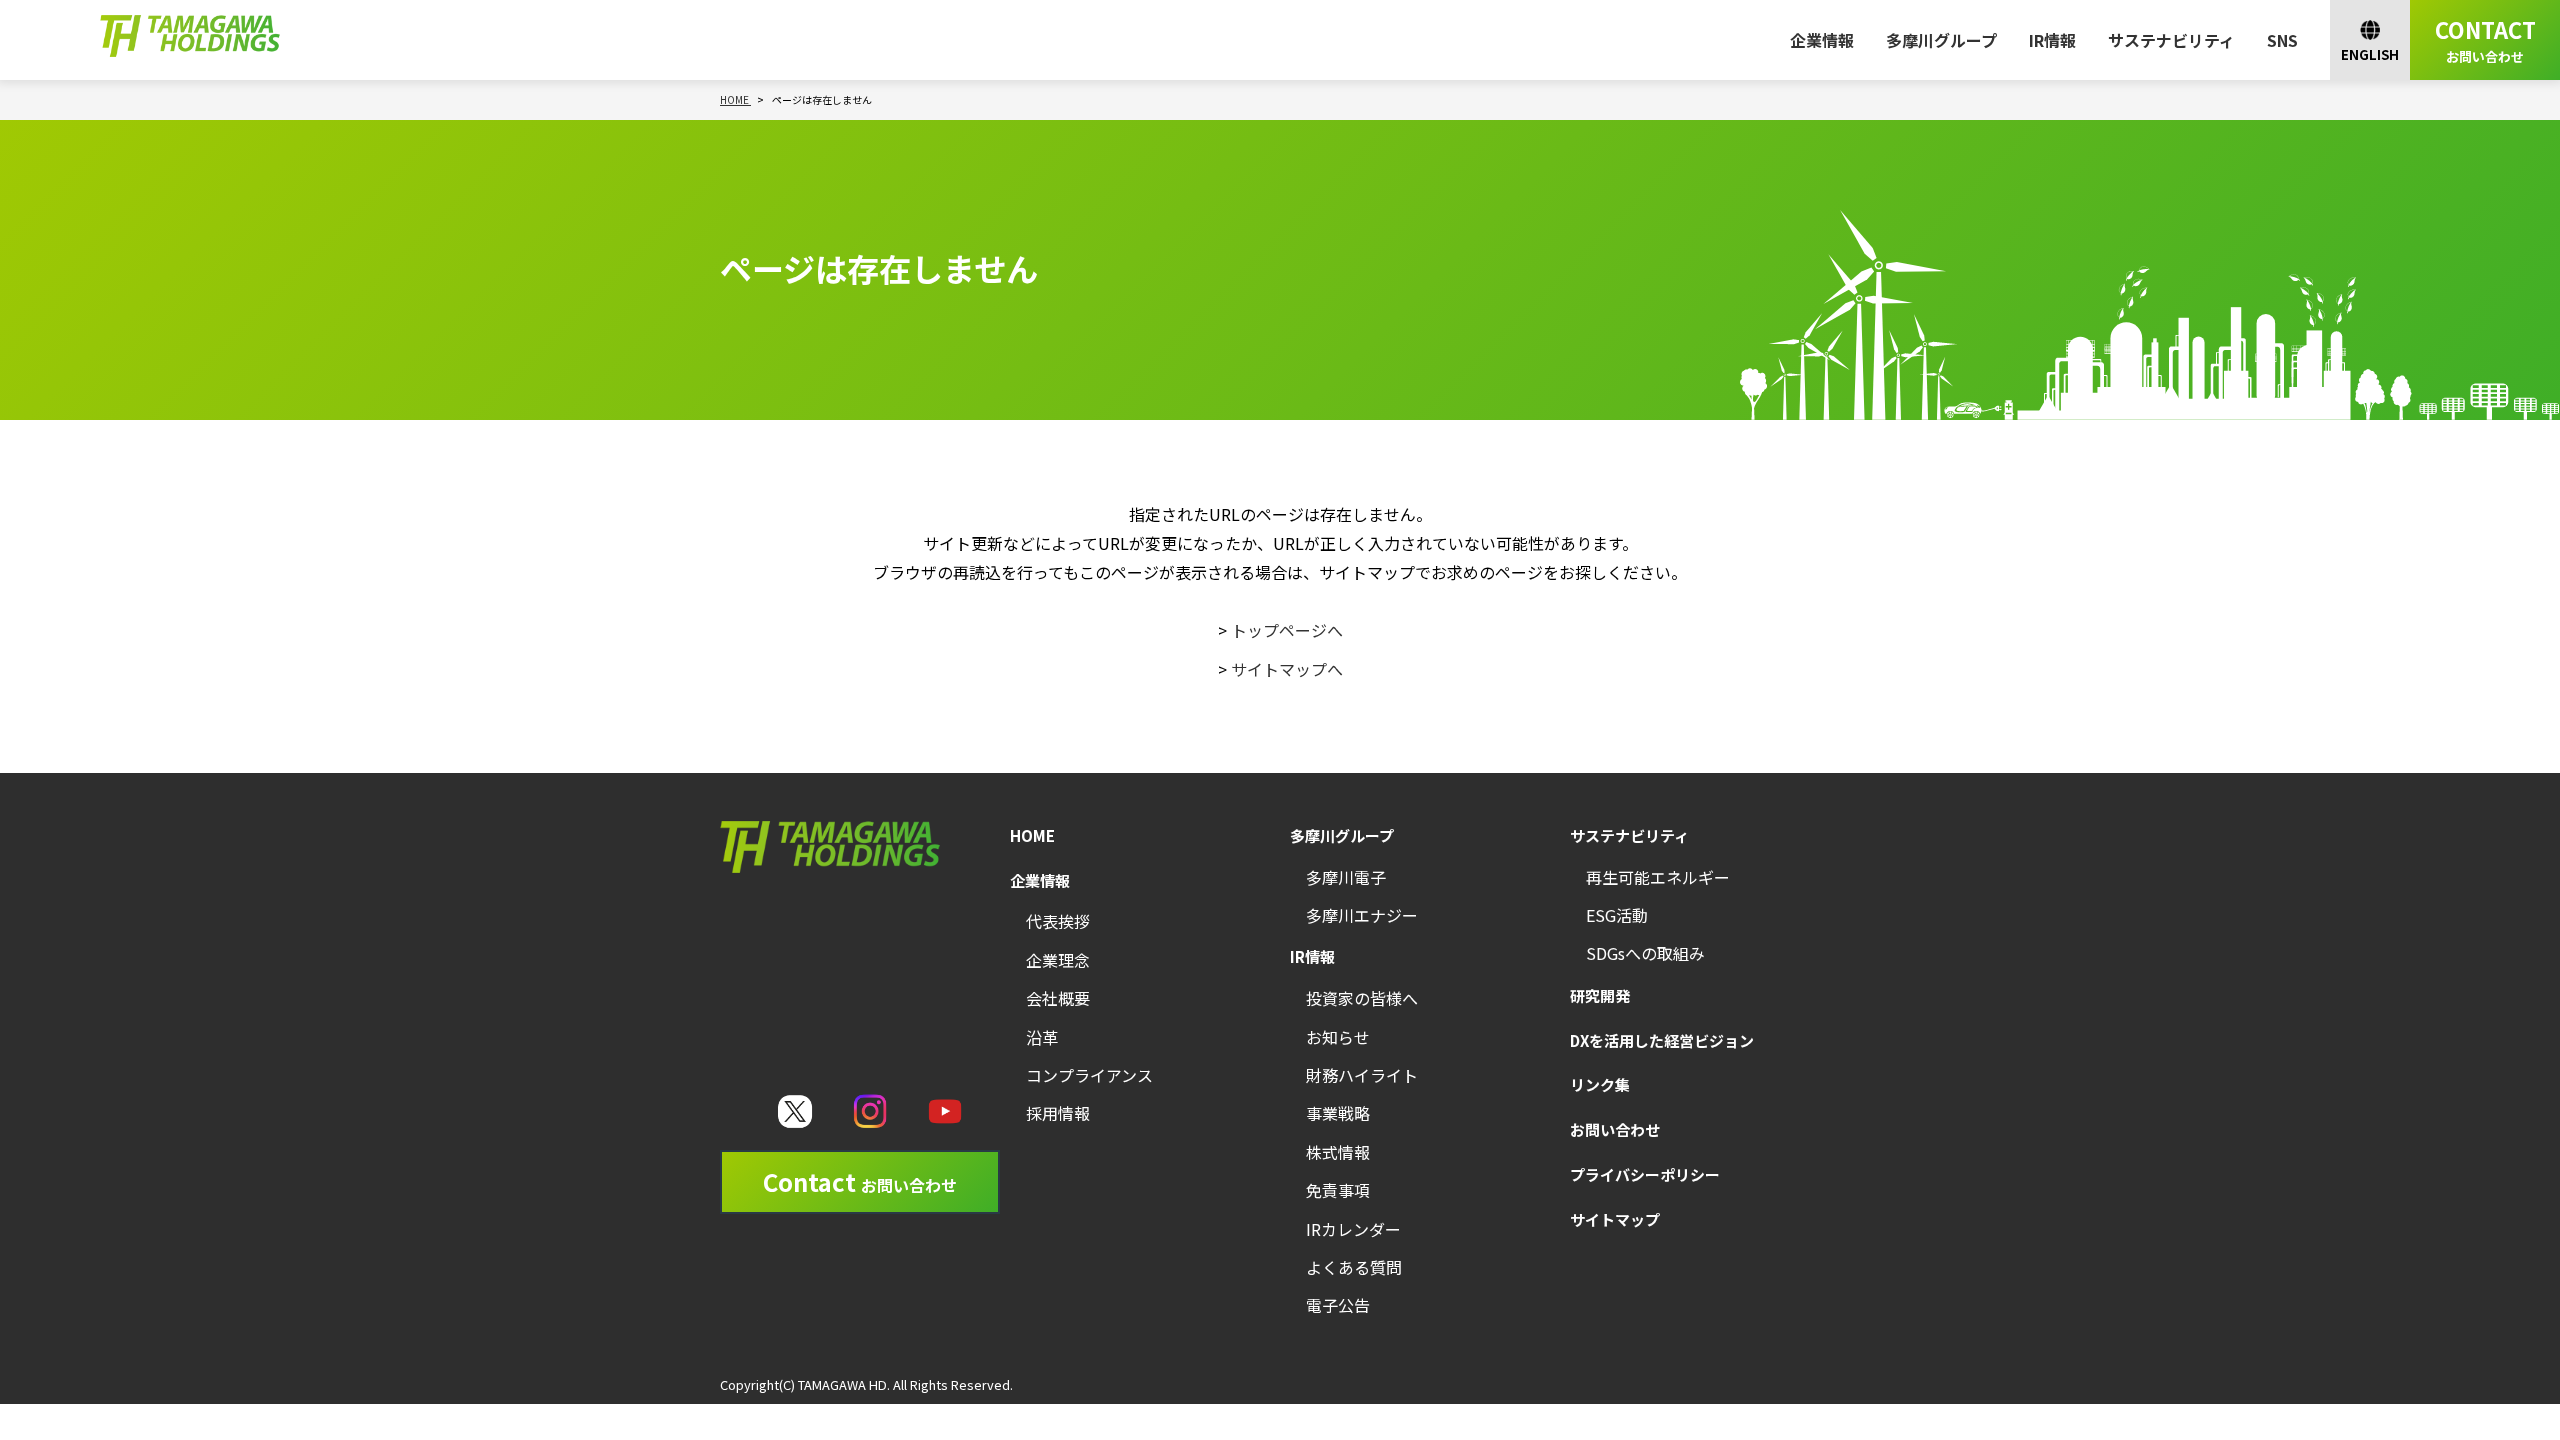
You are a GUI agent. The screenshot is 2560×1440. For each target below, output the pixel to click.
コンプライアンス (1089, 1075)
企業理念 (1058, 960)
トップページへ (1287, 630)
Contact (860, 1181)
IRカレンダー (1353, 1229)
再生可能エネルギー (1658, 877)
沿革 (1042, 1037)
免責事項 (1338, 1190)
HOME (1032, 835)
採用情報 (1058, 1113)
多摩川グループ (1941, 40)
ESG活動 (1617, 915)
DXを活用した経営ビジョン (1662, 1040)
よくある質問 (1354, 1267)
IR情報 (2052, 40)
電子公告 (1338, 1305)
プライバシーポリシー (1645, 1174)
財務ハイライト (1362, 1075)
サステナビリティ (2171, 40)
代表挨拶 (1058, 921)
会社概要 (1058, 998)
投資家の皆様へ (1362, 998)
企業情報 (1822, 40)
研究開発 (1600, 995)
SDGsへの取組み (1645, 953)
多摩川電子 (1346, 877)
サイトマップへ (1287, 669)
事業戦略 (1338, 1113)
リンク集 (1600, 1084)
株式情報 (1338, 1152)
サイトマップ (1615, 1219)
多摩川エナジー (1362, 915)
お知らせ (1338, 1037)
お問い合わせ (1615, 1129)
